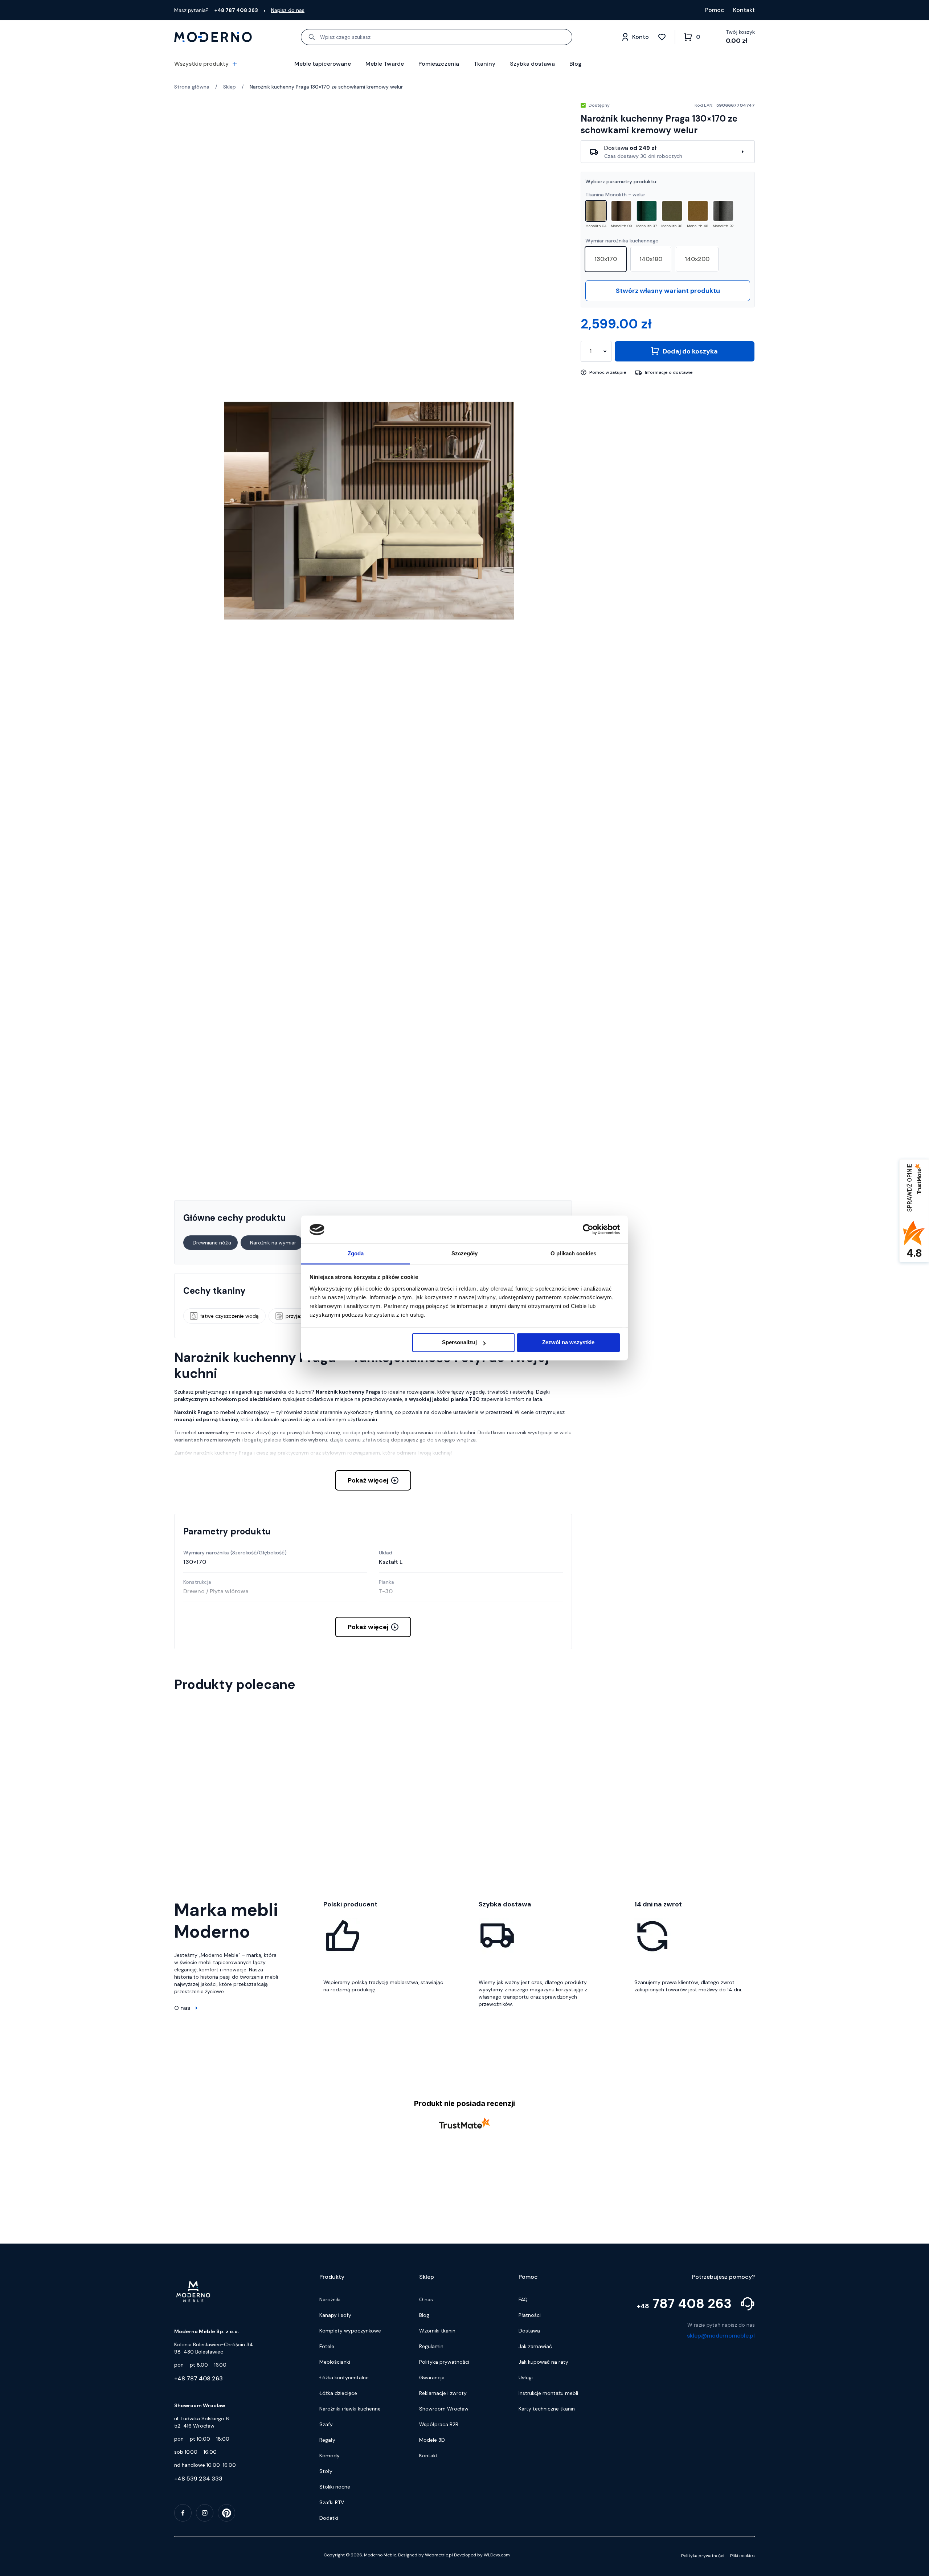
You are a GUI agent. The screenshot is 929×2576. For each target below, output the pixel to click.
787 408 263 (684, 2518)
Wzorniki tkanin (437, 2544)
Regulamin (431, 2560)
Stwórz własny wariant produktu (668, 291)
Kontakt (744, 10)
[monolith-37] (647, 211)
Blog (576, 64)
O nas (182, 2008)
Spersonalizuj (459, 1343)
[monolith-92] (723, 211)
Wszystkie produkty (201, 64)
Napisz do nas (288, 10)
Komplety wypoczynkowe (350, 2544)
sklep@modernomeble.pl (721, 2549)
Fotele (327, 2560)
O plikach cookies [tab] (573, 1253)
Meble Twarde (385, 64)
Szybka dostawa (532, 64)
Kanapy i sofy (335, 2529)
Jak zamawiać (535, 2560)
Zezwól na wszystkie (568, 1343)
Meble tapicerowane (323, 64)
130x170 (606, 259)
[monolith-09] (621, 211)
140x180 (651, 259)
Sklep (230, 87)
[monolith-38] (672, 211)
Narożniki (330, 2513)
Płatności (530, 2529)
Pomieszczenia (439, 64)
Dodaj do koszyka (690, 351)
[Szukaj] (312, 37)
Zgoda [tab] (356, 1253)
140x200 (697, 259)
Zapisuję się (467, 2404)
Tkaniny (484, 64)
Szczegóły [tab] (465, 1253)
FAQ (523, 2513)
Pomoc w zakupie (608, 372)
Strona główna (192, 87)
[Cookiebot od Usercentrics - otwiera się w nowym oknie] (588, 1230)
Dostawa (529, 2544)
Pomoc (715, 10)
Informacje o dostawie (669, 372)
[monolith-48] (698, 211)
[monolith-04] (596, 211)
